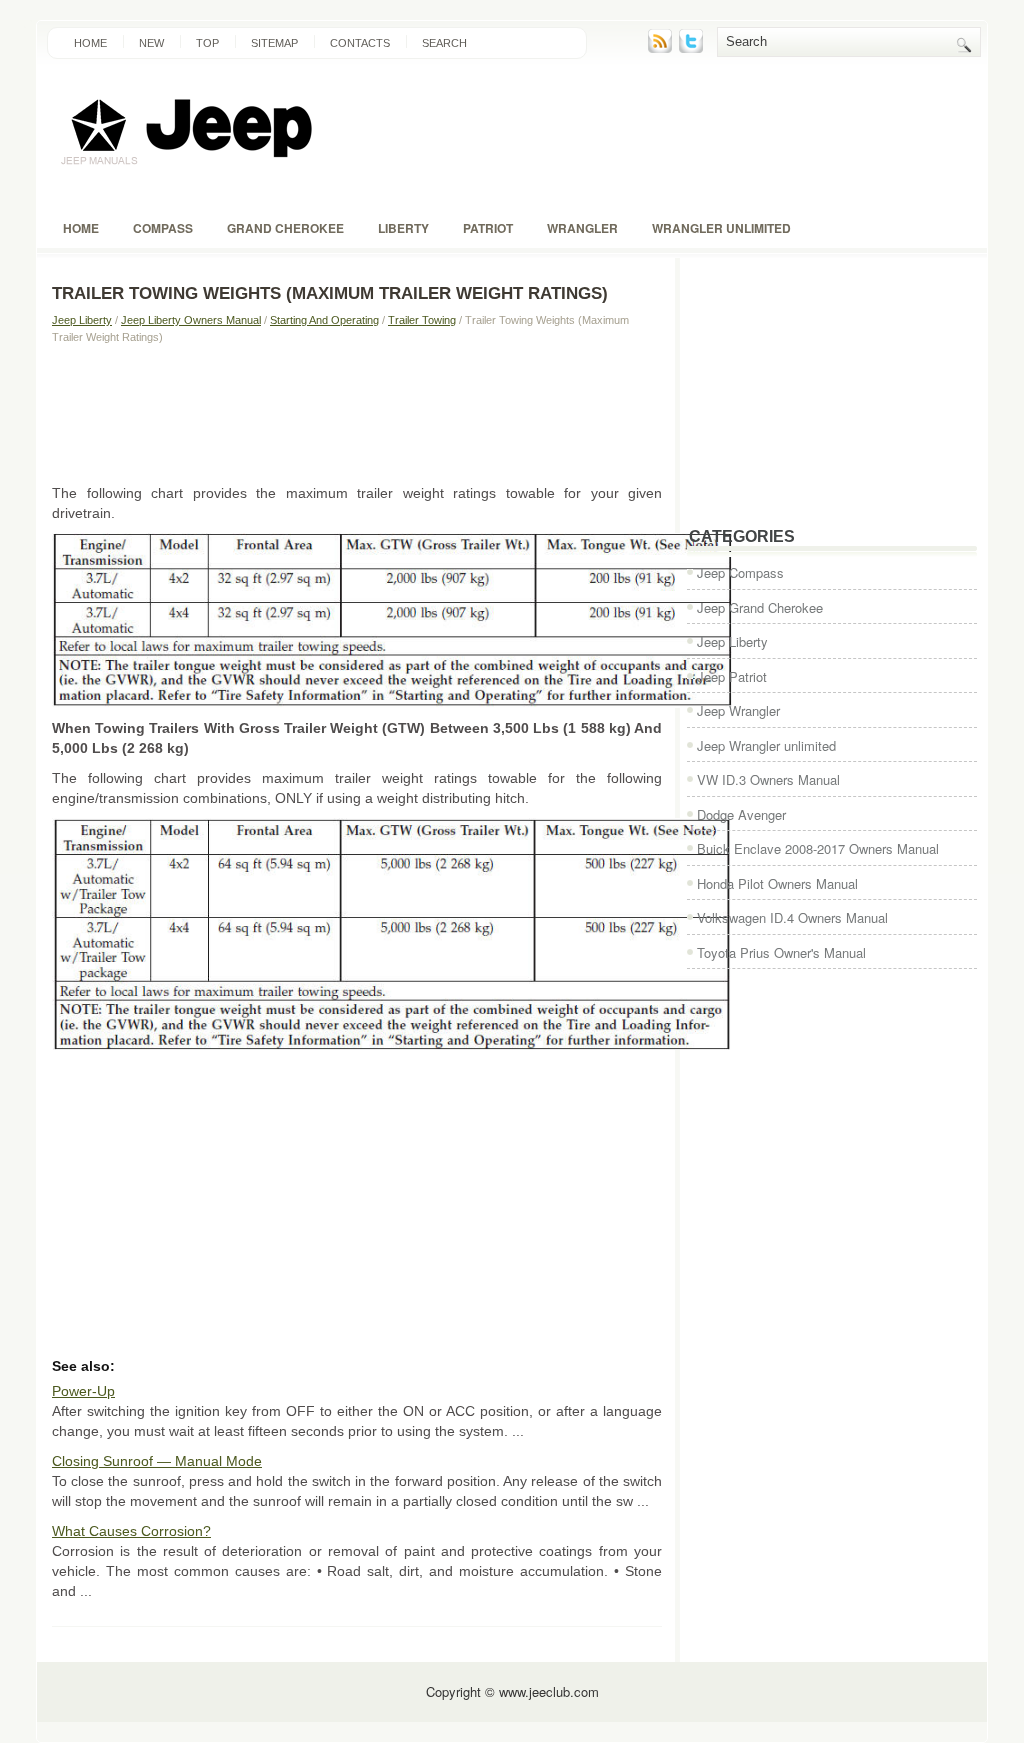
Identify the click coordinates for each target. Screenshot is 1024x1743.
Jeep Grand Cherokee (760, 607)
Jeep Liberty (82, 320)
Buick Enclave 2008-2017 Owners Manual (818, 848)
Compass (163, 228)
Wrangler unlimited (721, 228)
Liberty (403, 228)
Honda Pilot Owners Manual (777, 883)
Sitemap (274, 43)
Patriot (488, 228)
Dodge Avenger (741, 814)
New (151, 43)
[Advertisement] (357, 413)
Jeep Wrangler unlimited (766, 745)
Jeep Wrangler (738, 710)
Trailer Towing (422, 320)
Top (207, 43)
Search (444, 43)
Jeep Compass (740, 572)
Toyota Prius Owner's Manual (781, 952)
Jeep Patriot (732, 676)
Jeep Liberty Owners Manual (191, 320)
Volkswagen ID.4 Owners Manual (792, 917)
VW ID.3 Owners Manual (768, 779)
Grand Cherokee (285, 228)
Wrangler (582, 228)
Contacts (360, 43)
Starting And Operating (324, 320)
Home (90, 43)
